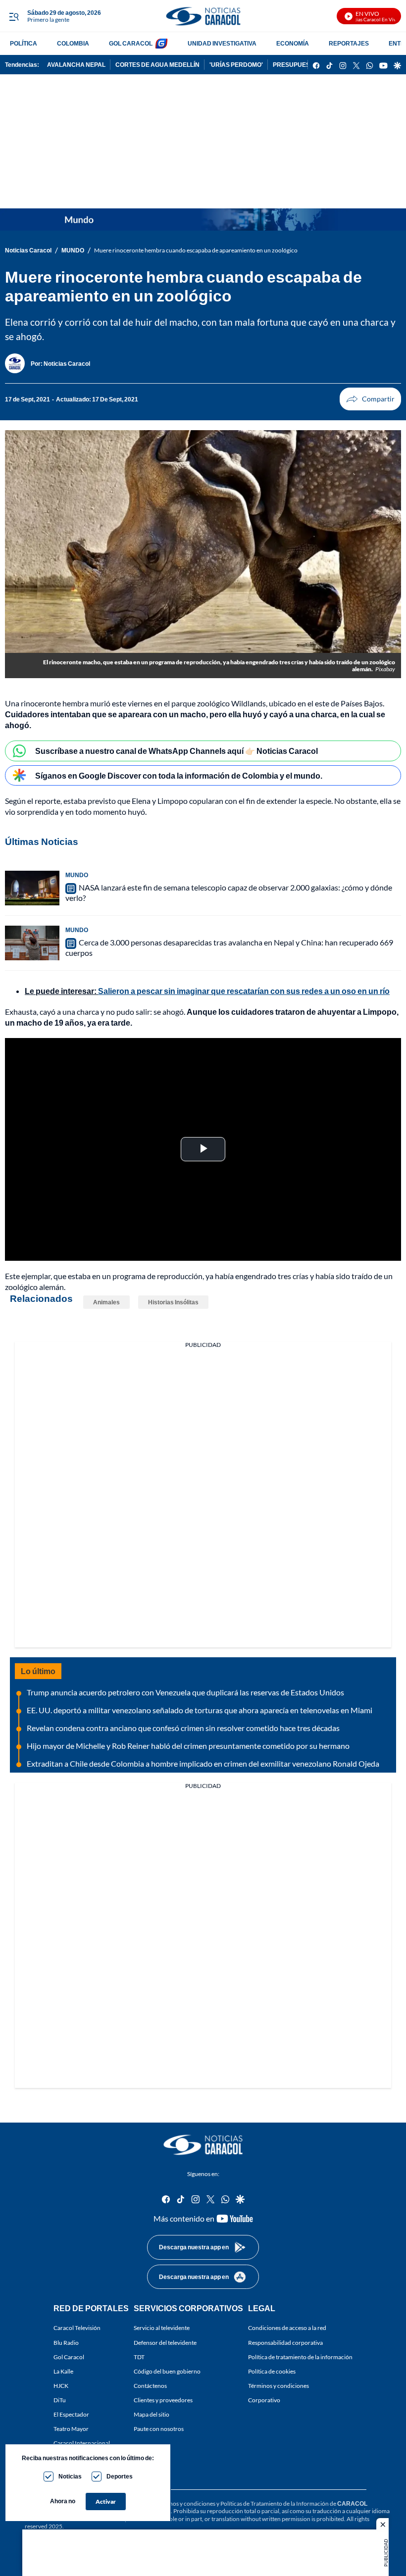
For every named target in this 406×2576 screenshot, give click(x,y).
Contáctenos (150, 2386)
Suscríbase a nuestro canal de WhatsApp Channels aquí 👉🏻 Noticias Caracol (177, 751)
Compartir (370, 399)
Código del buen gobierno (167, 2371)
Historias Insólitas (173, 1302)
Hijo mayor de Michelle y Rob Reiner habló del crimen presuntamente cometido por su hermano (188, 1746)
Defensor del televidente (165, 2343)
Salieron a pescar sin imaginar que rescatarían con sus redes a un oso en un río (244, 991)
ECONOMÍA (293, 43)
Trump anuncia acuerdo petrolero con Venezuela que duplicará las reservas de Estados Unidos (185, 1692)
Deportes (120, 2476)
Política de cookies (272, 2371)
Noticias (70, 2476)
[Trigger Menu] (14, 16)
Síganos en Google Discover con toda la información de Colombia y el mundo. (179, 775)
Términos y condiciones (279, 2386)
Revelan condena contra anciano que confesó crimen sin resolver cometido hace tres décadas (183, 1728)
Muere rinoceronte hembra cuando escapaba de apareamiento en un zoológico (196, 250)
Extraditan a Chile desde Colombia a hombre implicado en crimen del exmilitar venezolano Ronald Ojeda (203, 1763)
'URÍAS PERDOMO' (236, 65)
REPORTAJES (349, 43)
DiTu (60, 2400)
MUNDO (73, 250)
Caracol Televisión (77, 2328)
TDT (139, 2357)
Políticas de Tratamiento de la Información (275, 2503)
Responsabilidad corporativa (285, 2343)
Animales (106, 1302)
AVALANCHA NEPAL (76, 65)
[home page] (203, 16)
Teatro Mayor (71, 2429)
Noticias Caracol (28, 250)
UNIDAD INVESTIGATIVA (222, 43)
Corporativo (264, 2400)
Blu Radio (66, 2343)
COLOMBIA (73, 43)
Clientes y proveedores (163, 2400)
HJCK (61, 2386)
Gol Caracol (69, 2357)
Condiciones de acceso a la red (287, 2328)
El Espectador (71, 2414)
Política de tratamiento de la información (300, 2357)
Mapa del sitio (152, 2414)
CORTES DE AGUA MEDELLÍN (157, 65)
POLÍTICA (24, 43)
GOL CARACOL (131, 43)
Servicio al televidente (162, 2328)
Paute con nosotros (159, 2429)
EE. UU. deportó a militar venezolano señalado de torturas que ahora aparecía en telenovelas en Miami (200, 1710)
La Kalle (63, 2371)
